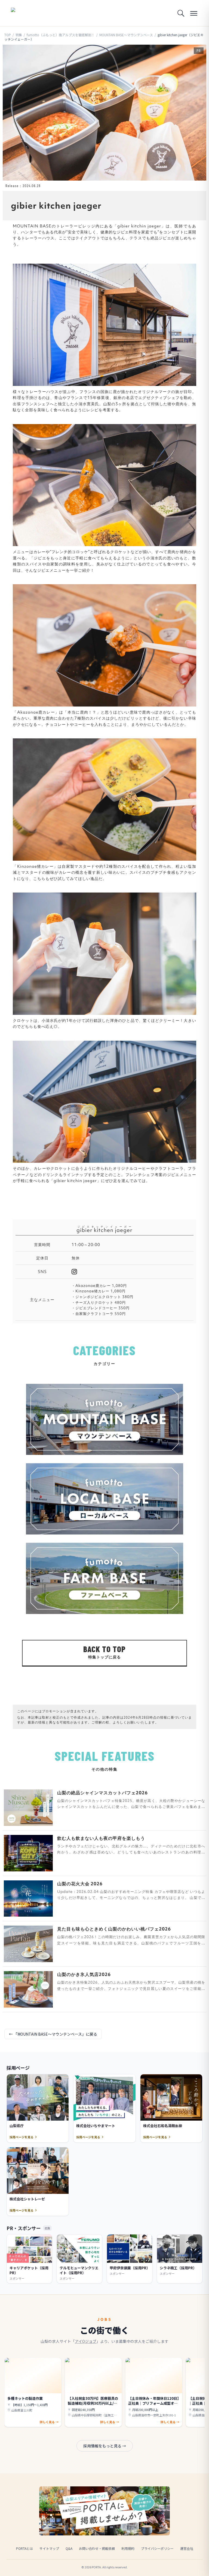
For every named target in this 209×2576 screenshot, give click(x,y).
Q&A (69, 2548)
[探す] (181, 13)
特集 (19, 35)
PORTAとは (24, 2548)
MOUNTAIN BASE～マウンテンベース (126, 35)
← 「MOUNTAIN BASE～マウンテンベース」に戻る (53, 2034)
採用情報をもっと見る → (105, 2446)
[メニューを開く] (194, 13)
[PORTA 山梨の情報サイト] (28, 13)
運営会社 (187, 2548)
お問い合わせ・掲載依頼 (97, 2548)
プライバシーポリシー (157, 2548)
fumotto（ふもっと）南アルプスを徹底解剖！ (61, 35)
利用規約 (128, 2548)
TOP (8, 35)
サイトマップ (49, 2548)
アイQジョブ (86, 2341)
